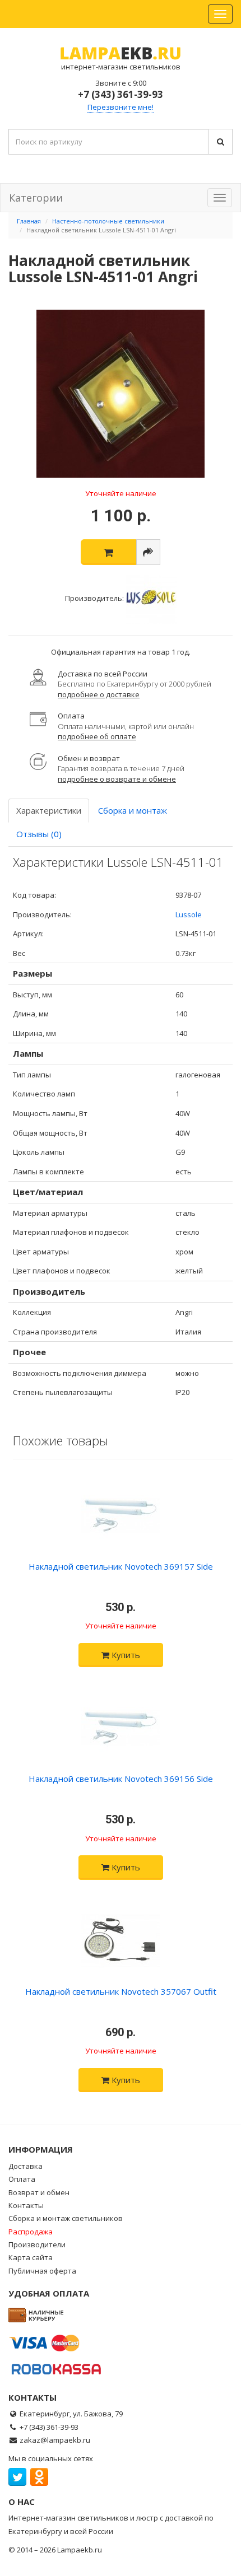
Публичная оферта (42, 2271)
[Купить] (108, 552)
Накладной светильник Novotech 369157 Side (121, 1566)
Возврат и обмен (39, 2192)
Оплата (22, 2179)
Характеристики (49, 810)
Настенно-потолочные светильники (108, 221)
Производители (37, 2244)
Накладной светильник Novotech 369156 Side (121, 1779)
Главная (29, 221)
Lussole (189, 914)
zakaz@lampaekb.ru (55, 2440)
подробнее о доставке (99, 694)
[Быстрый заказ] (148, 552)
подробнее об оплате (97, 736)
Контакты (26, 2205)
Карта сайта (31, 2257)
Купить (125, 1655)
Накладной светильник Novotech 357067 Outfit (121, 1991)
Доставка (26, 2166)
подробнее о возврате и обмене (117, 779)
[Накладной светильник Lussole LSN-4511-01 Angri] (121, 394)
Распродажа (31, 2232)
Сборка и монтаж (133, 810)
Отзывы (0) (39, 834)
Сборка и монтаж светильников (66, 2218)
